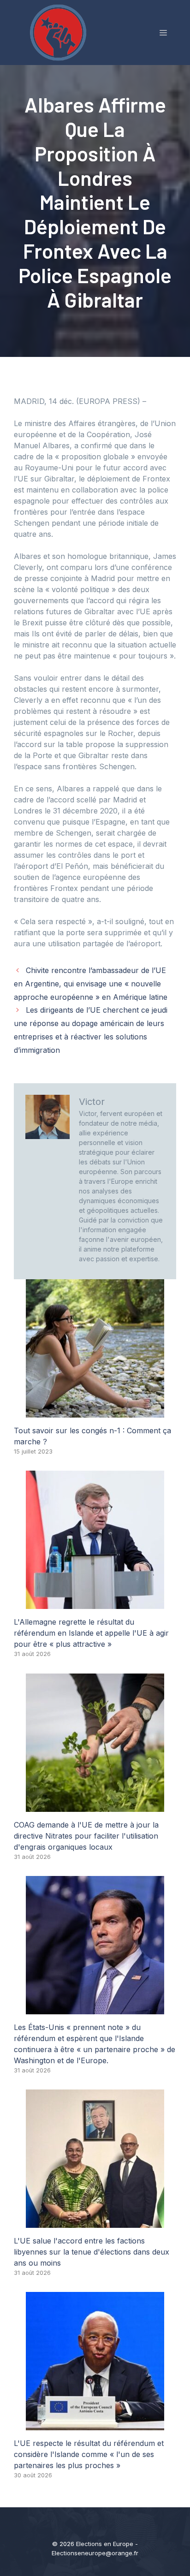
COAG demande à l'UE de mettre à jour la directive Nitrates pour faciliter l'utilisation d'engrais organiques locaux (86, 1836)
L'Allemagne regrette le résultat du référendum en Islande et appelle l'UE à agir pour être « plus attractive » (91, 1633)
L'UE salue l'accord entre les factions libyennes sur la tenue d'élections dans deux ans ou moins (92, 2252)
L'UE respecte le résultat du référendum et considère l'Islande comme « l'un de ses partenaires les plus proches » (89, 2454)
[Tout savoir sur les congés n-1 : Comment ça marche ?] (95, 1412)
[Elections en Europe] (60, 32)
